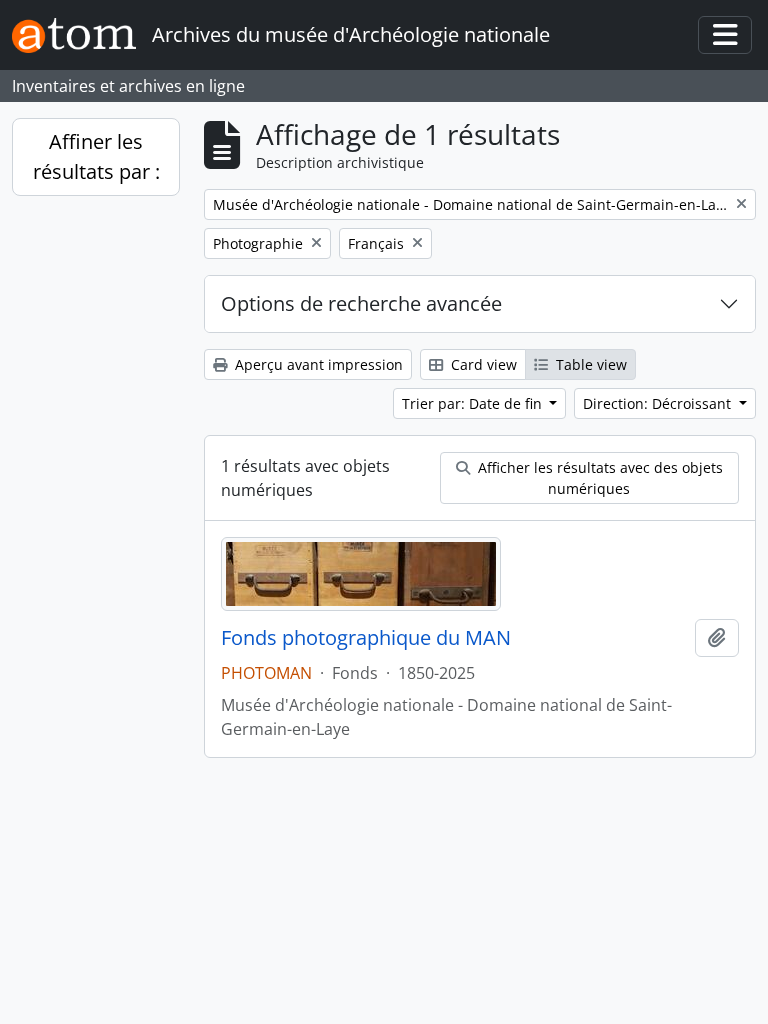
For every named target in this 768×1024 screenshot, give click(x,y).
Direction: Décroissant (659, 403)
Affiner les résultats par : (96, 156)
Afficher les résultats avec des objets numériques (598, 478)
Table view (589, 364)
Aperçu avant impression (317, 364)
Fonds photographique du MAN (366, 638)
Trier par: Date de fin (474, 403)
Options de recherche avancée (361, 303)
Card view (482, 364)
